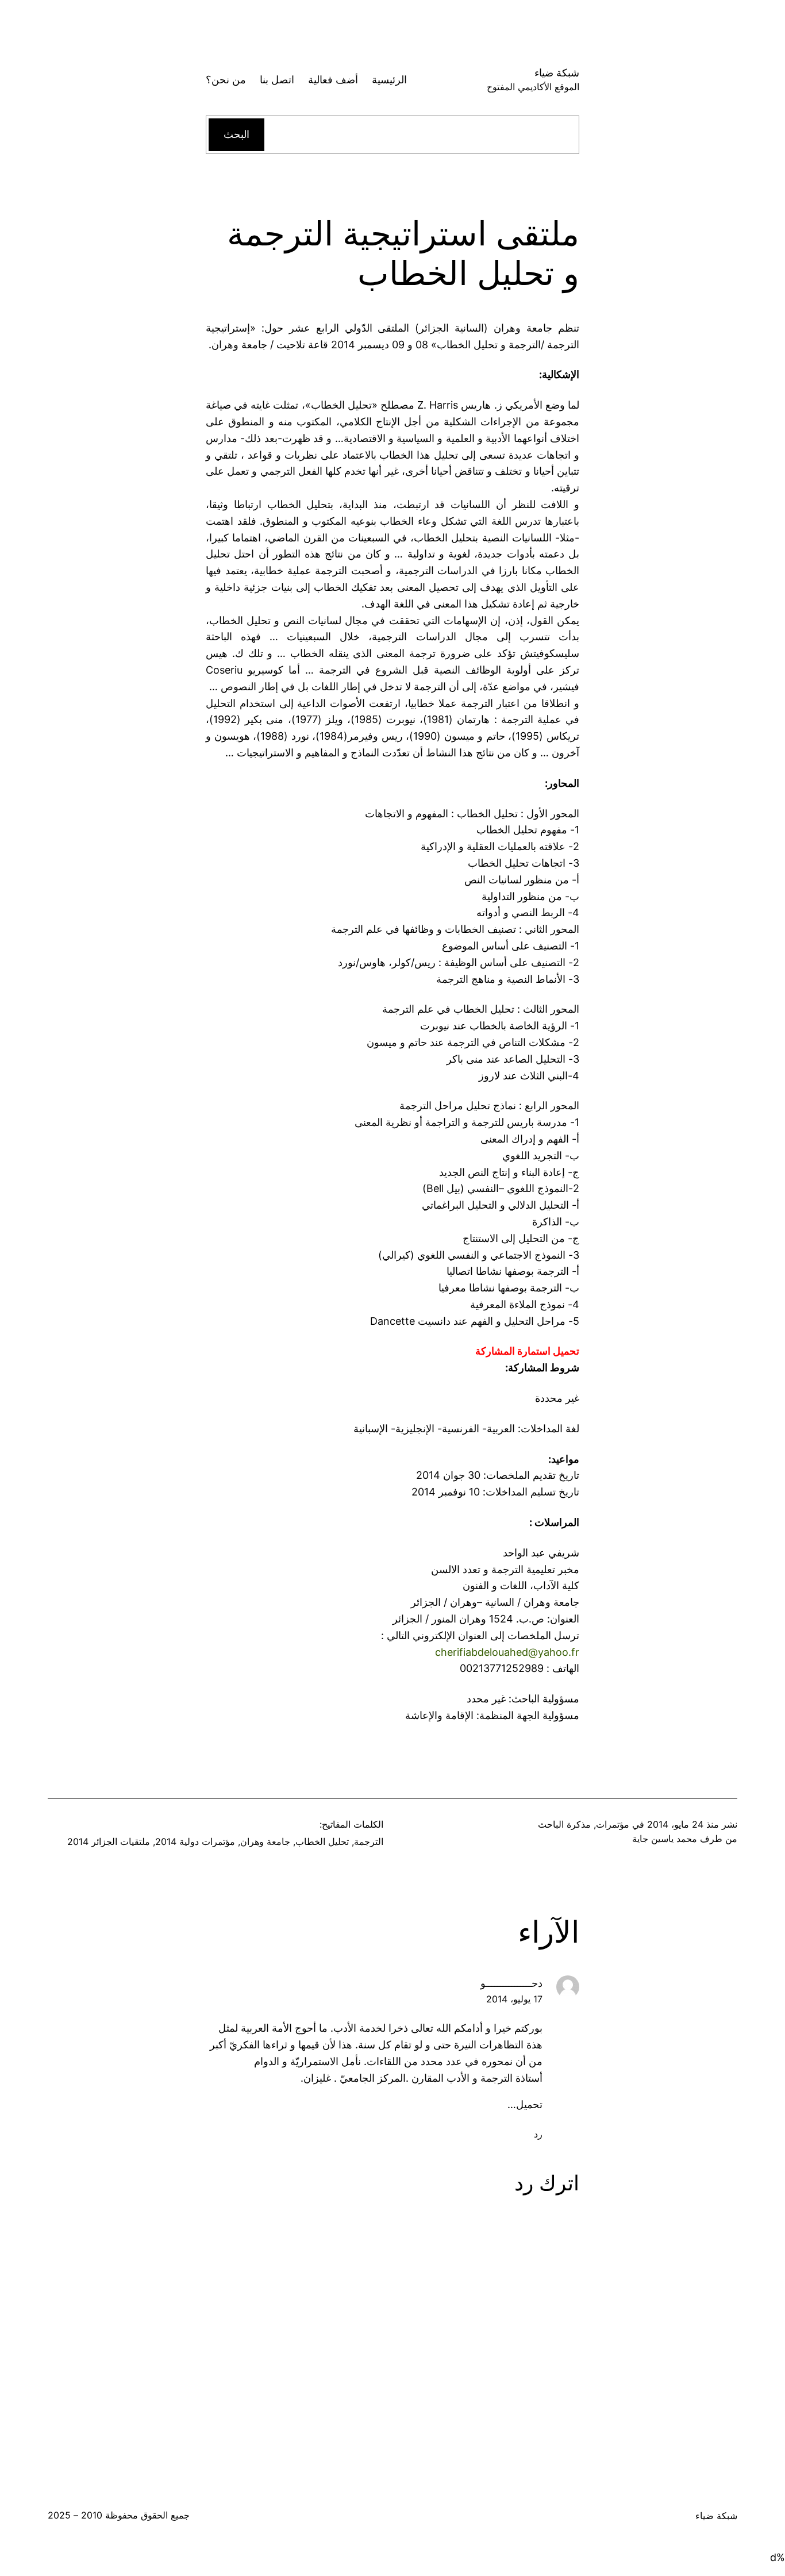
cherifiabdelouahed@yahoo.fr (507, 1652)
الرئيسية (389, 80)
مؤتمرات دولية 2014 (195, 1841)
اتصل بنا (277, 80)
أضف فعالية (333, 80)
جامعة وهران (265, 1841)
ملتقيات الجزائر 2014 (109, 1841)
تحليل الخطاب (322, 1841)
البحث (236, 134)
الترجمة (369, 1841)
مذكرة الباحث (564, 1824)
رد (538, 2134)
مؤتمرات (613, 1824)
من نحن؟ (226, 80)
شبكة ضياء (557, 73)
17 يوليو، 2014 (514, 1999)
